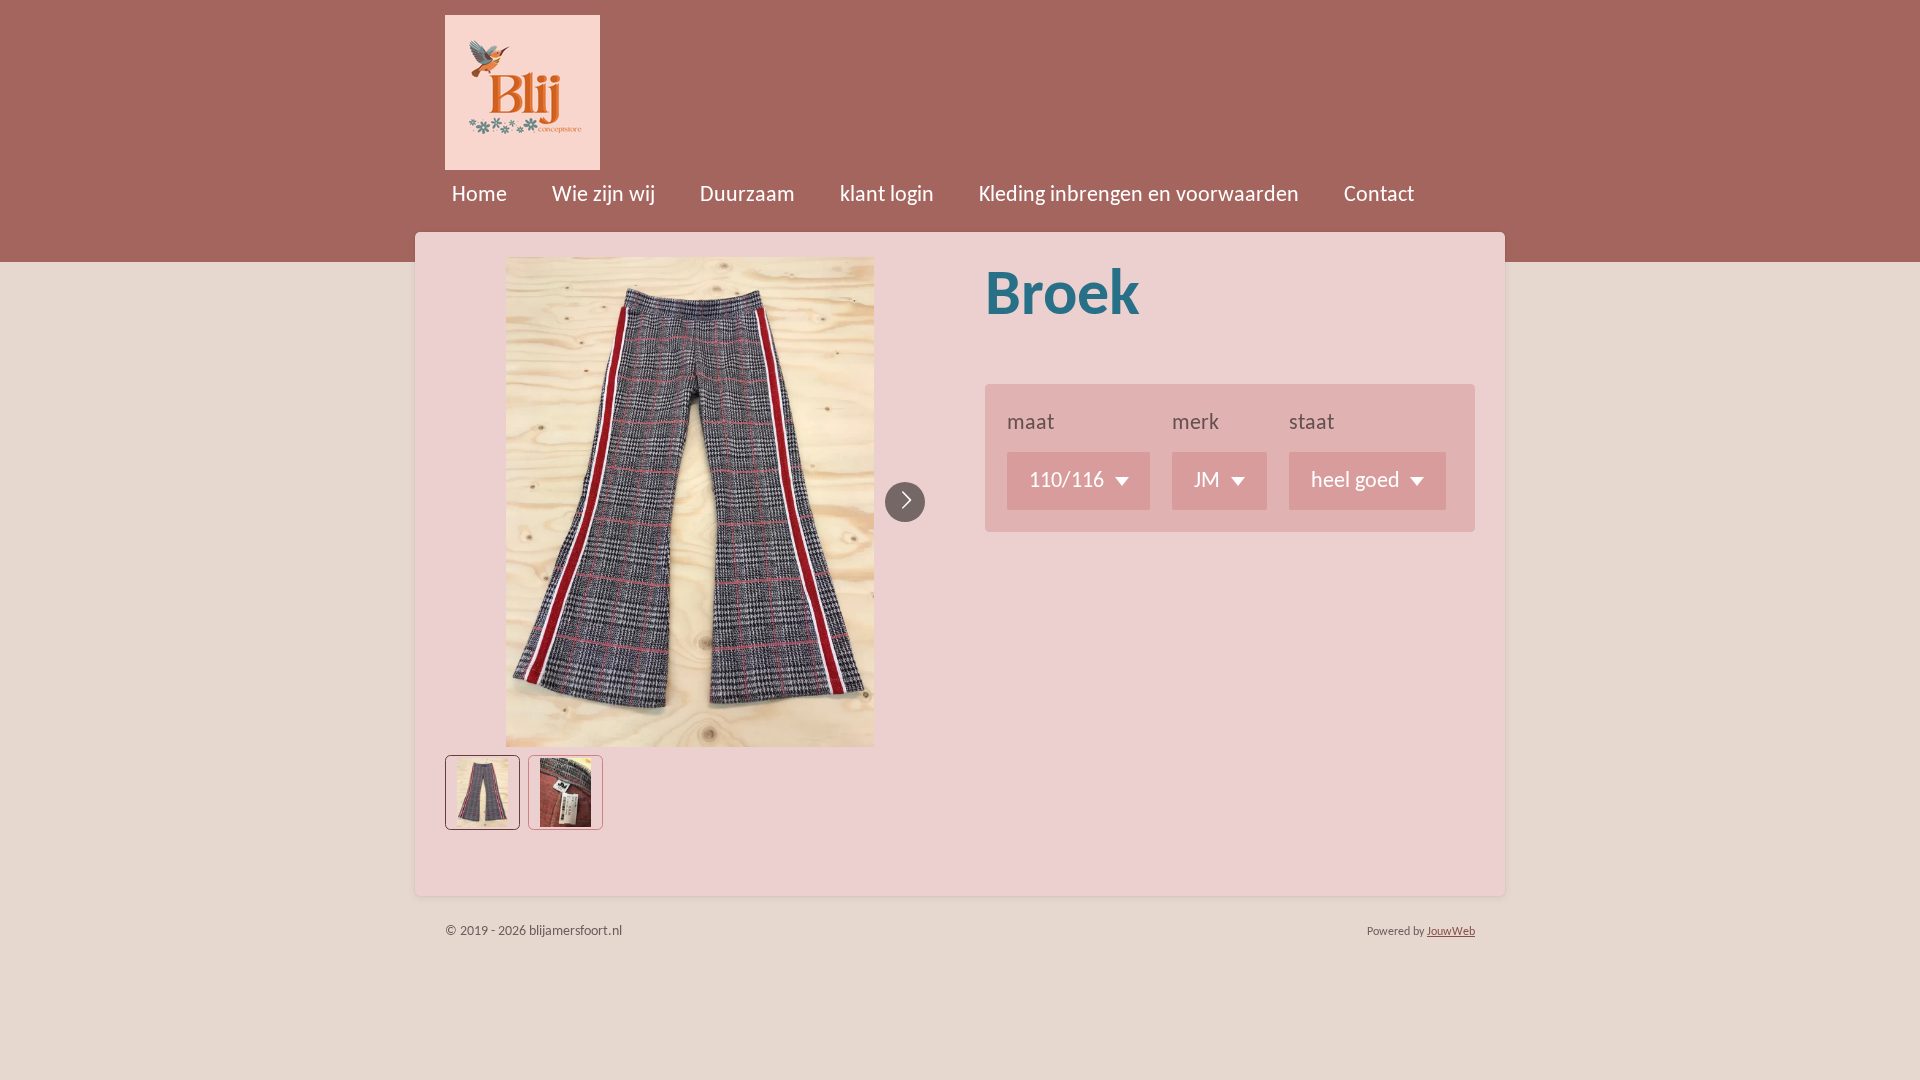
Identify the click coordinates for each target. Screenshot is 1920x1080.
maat (1030, 423)
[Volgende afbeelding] (905, 502)
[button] (482, 792)
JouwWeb (1451, 932)
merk (1195, 423)
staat (1311, 423)
